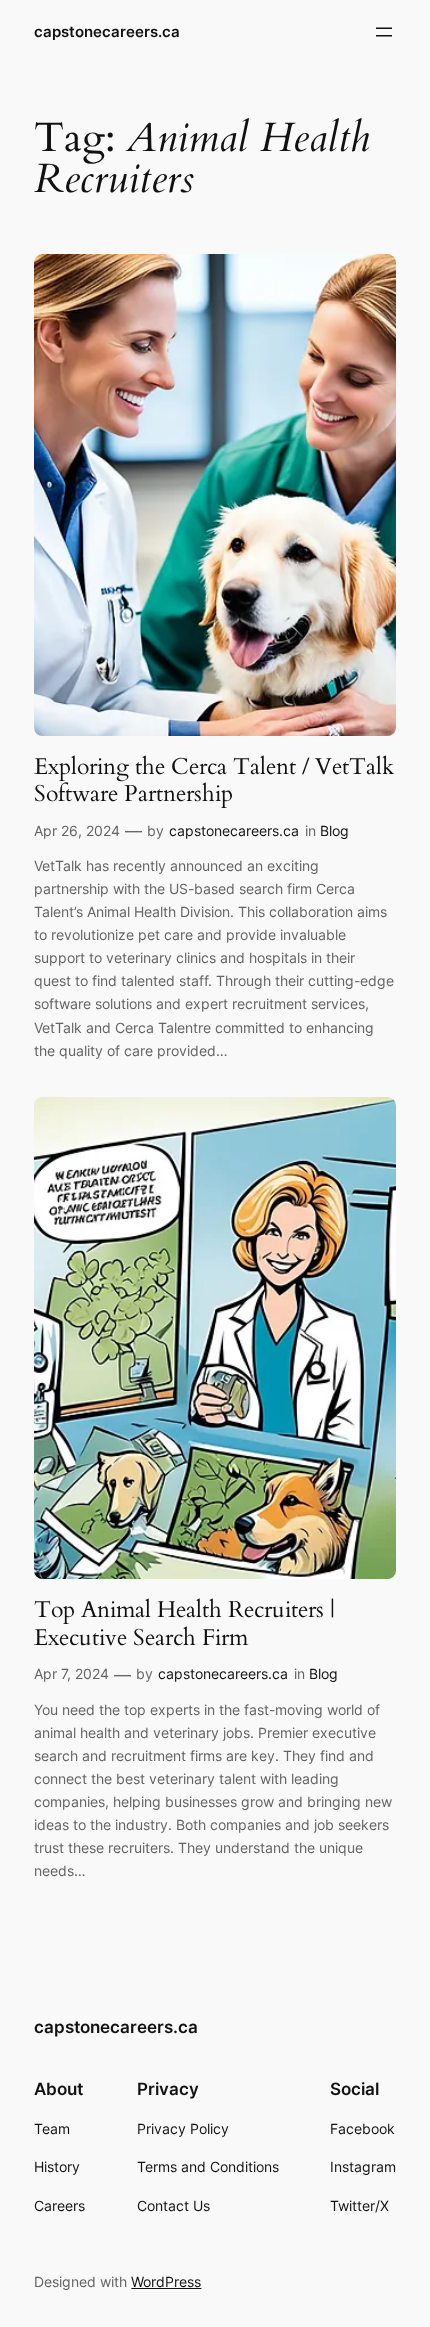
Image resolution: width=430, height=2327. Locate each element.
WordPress (166, 2281)
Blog (334, 830)
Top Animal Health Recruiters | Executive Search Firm (184, 1623)
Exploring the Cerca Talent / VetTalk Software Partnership (214, 780)
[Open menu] (384, 32)
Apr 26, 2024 (77, 830)
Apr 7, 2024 (71, 1673)
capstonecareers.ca (107, 32)
